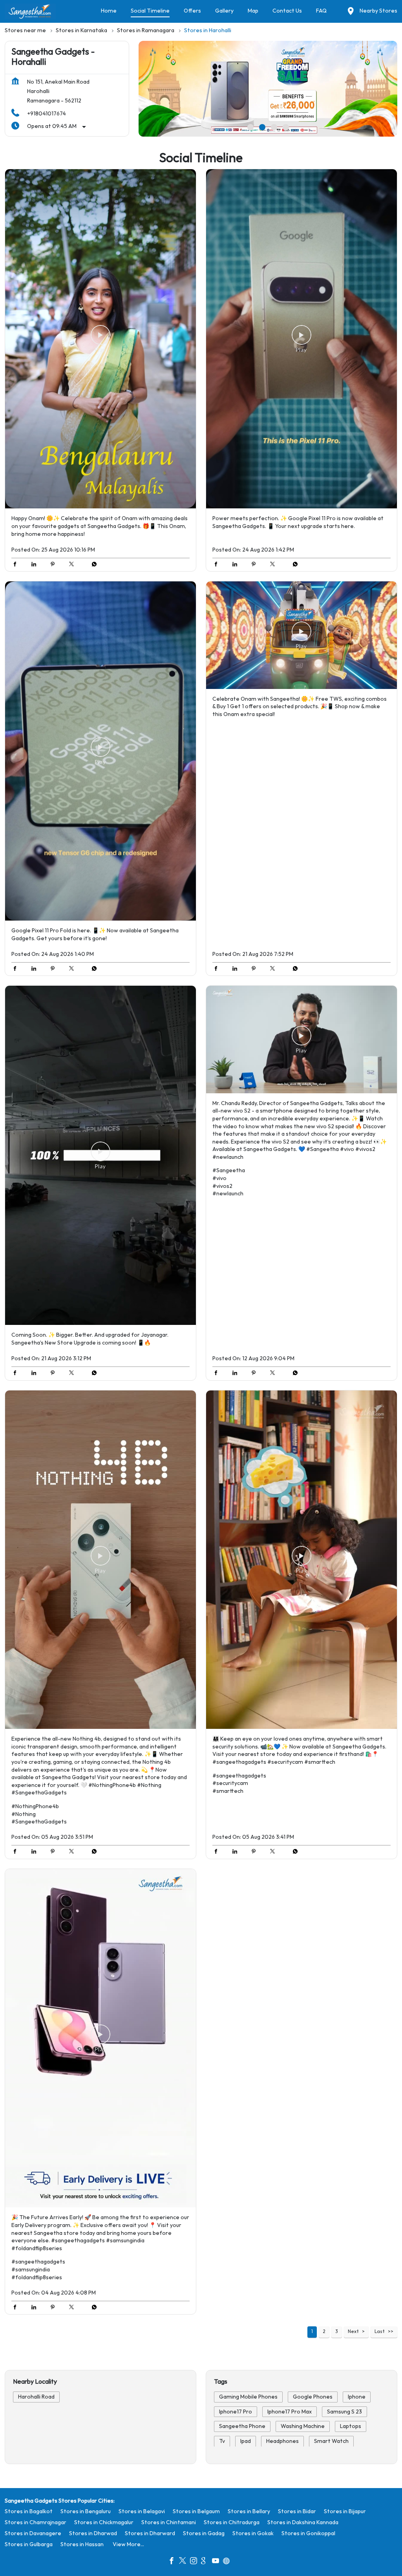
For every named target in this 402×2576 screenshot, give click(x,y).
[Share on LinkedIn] (36, 565)
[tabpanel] (268, 89)
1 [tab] (250, 127)
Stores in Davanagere (33, 2533)
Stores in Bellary (249, 2511)
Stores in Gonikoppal (308, 2533)
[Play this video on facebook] (100, 339)
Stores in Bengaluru (86, 2511)
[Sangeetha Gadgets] (30, 11)
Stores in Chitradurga (232, 2522)
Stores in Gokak (253, 2533)
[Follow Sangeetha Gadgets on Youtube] (217, 2561)
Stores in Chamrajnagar (36, 2522)
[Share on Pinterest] (55, 565)
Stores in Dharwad (93, 2533)
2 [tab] (262, 127)
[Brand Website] (228, 2561)
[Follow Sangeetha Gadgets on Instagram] (196, 2561)
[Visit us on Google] (206, 2561)
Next (353, 2332)
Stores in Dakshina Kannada (303, 2522)
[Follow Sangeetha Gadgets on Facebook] (174, 2561)
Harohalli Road (36, 2397)
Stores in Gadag (204, 2533)
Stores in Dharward (150, 2533)
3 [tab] (274, 127)
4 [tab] (286, 127)
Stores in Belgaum (196, 2511)
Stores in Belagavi (142, 2511)
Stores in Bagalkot (29, 2511)
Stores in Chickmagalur (104, 2522)
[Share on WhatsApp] (92, 565)
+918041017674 (47, 114)
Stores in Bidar (297, 2511)
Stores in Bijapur (345, 2511)
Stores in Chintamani (169, 2522)
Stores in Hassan (82, 2544)
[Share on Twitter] (73, 565)
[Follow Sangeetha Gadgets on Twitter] (185, 2561)
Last (380, 2332)
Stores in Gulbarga (29, 2544)
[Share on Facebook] (17, 565)
